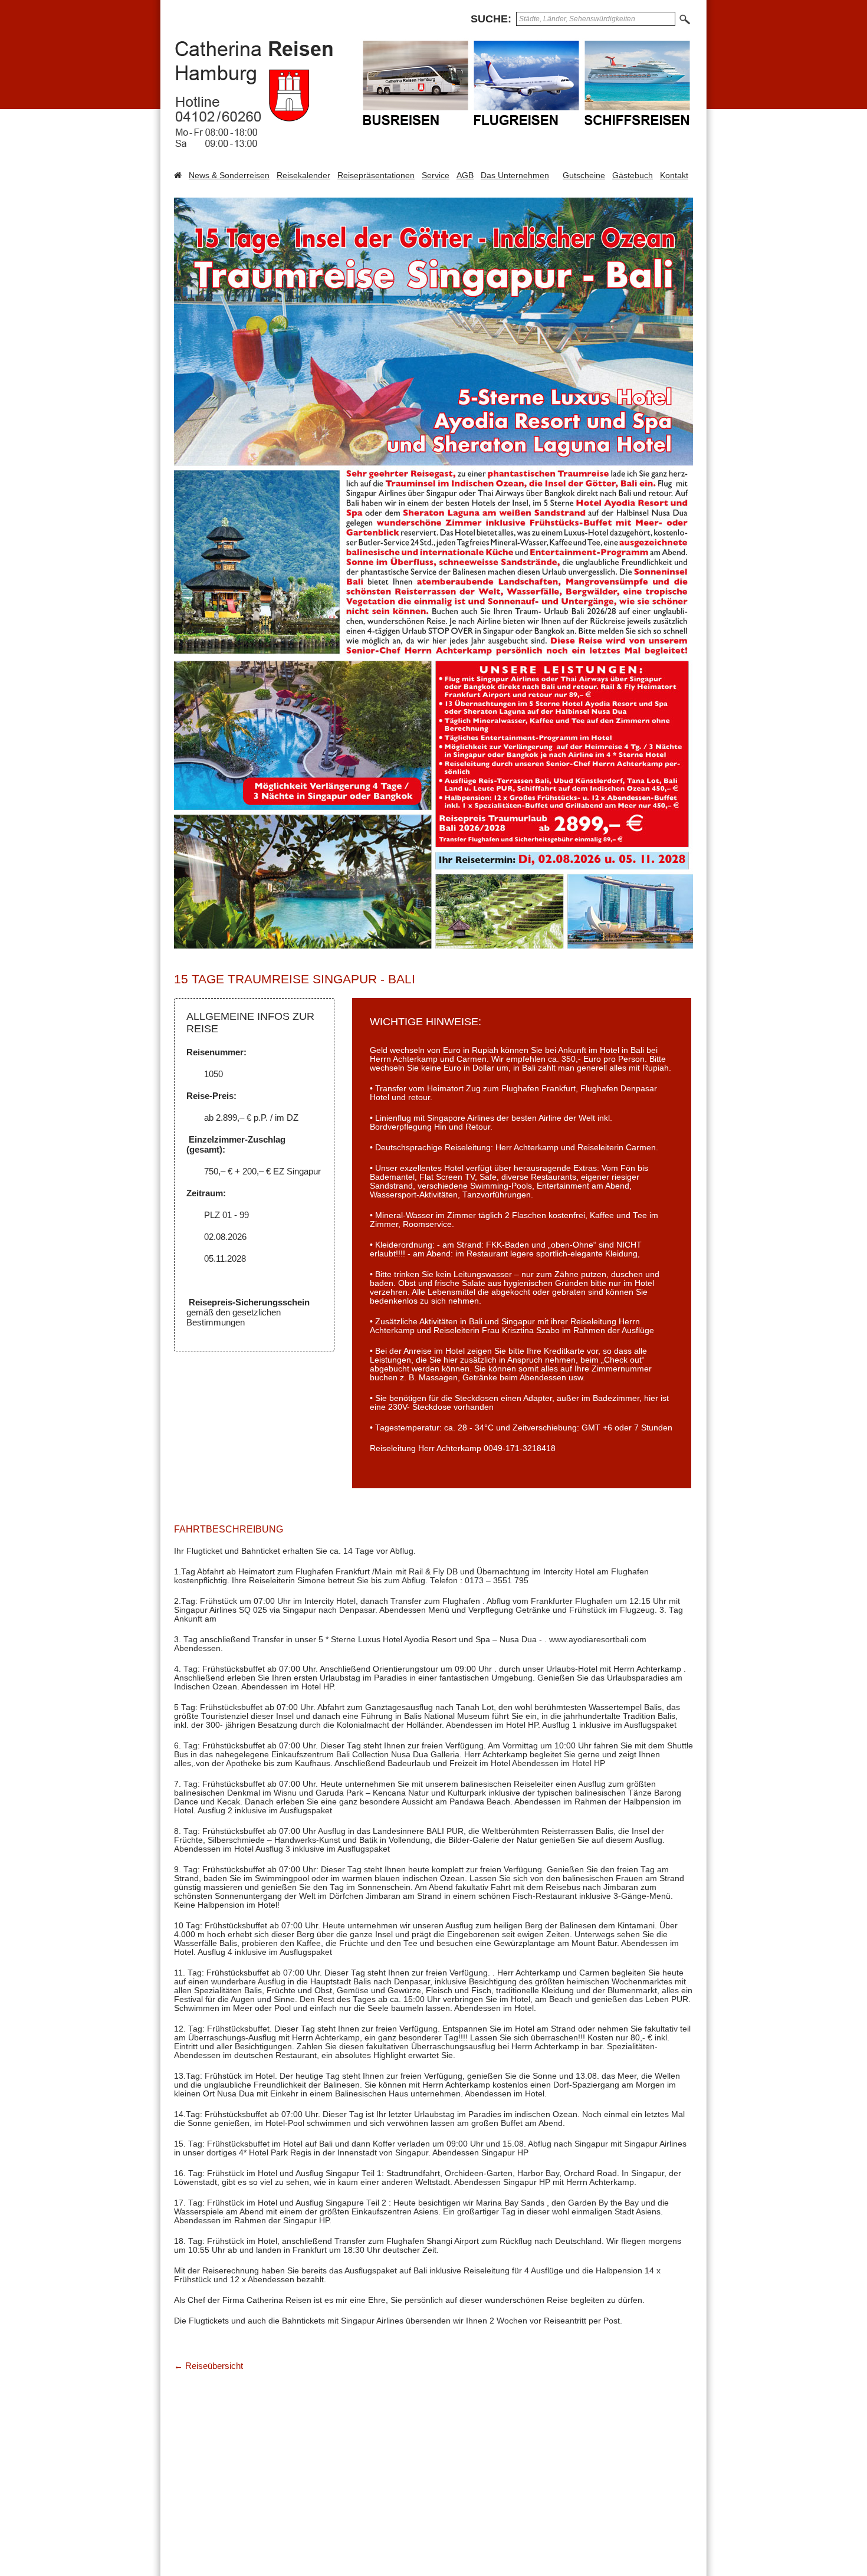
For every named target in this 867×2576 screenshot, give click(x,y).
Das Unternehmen (515, 175)
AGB (465, 175)
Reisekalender (303, 175)
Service (436, 175)
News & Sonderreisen (229, 175)
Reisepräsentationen (376, 175)
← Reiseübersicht (208, 2366)
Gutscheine (584, 175)
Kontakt (674, 175)
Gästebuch (633, 175)
